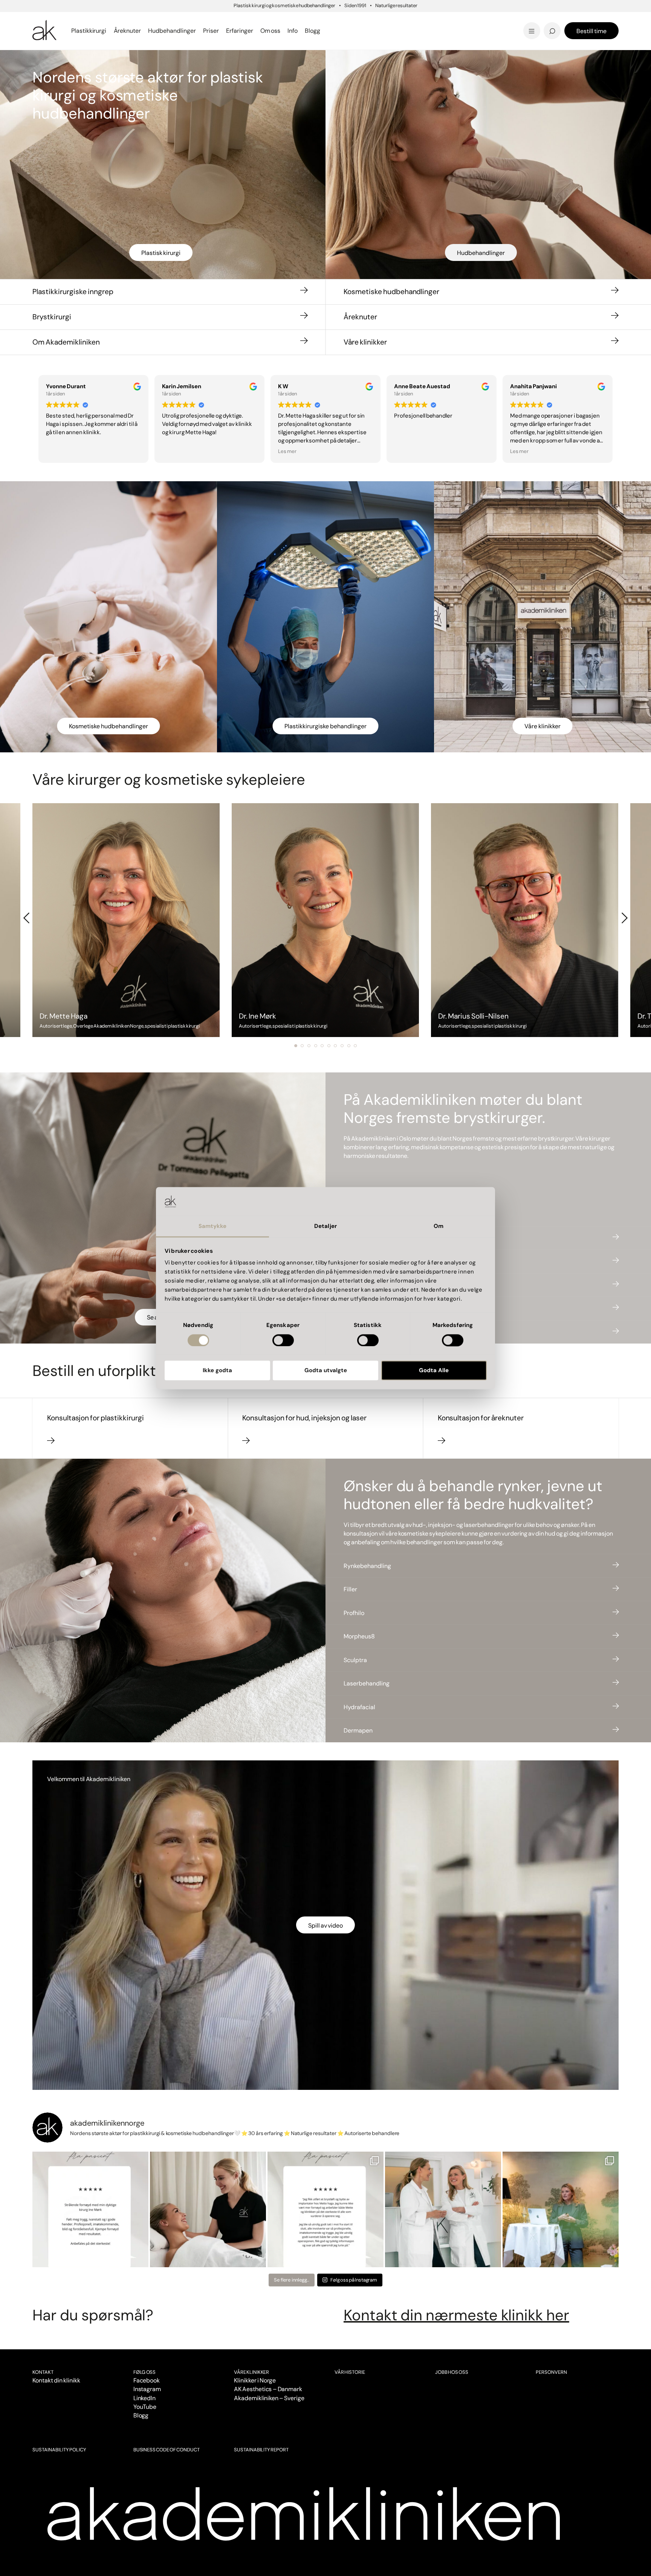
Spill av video (325, 1926)
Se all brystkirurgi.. (62, 31)
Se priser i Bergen (222, 31)
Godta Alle (434, 1371)
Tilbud (494, 20)
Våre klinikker (365, 342)
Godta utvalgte (326, 1371)
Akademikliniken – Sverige (269, 2398)
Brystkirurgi (52, 317)
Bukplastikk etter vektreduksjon (392, 31)
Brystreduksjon (57, 20)
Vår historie (350, 2372)
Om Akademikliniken (66, 342)
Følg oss (145, 2372)
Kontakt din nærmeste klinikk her (456, 2315)
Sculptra (355, 1660)
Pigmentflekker (511, 20)
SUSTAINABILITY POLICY (59, 2450)
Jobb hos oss (452, 2372)
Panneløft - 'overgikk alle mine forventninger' (242, 24)
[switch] (283, 1340)
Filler (350, 1589)
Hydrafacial (359, 1707)
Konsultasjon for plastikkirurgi (96, 1418)
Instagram (147, 2389)
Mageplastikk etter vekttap (377, 22)
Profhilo (354, 1613)
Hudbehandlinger (481, 253)
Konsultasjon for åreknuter (481, 1418)
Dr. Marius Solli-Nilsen (521, 20)
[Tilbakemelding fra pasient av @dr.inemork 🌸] (90, 2210)
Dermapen (358, 1730)
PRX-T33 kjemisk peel (375, 20)
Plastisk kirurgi (161, 253)
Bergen (203, 20)
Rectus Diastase (366, 20)
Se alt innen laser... (223, 31)
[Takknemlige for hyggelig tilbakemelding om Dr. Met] (325, 2210)
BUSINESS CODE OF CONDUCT (167, 2450)
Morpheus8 (359, 1636)
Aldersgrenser (356, 25)
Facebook (147, 2380)
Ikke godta (217, 1371)
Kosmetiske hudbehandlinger (391, 292)
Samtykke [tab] (213, 1226)
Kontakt (43, 2372)
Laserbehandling (367, 1683)
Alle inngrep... (361, 20)
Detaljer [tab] (325, 1226)
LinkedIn (145, 2398)
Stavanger (354, 20)
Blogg (141, 2415)
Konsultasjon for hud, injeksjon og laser (304, 1418)
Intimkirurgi (213, 20)
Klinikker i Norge (255, 2380)
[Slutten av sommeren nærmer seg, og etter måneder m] (208, 2210)
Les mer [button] (287, 451)
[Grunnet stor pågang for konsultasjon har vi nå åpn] (443, 2210)
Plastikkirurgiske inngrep (73, 292)
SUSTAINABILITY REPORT (261, 2450)
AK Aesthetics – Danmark (268, 2389)
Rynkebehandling (367, 1566)
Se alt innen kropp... (225, 31)
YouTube (145, 2407)
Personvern (551, 2372)
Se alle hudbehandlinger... (381, 31)
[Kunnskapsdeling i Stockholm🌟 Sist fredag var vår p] (561, 2210)
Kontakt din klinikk (56, 2380)
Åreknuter (360, 317)
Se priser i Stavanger (373, 31)
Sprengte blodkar (222, 20)
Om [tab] (439, 1226)
